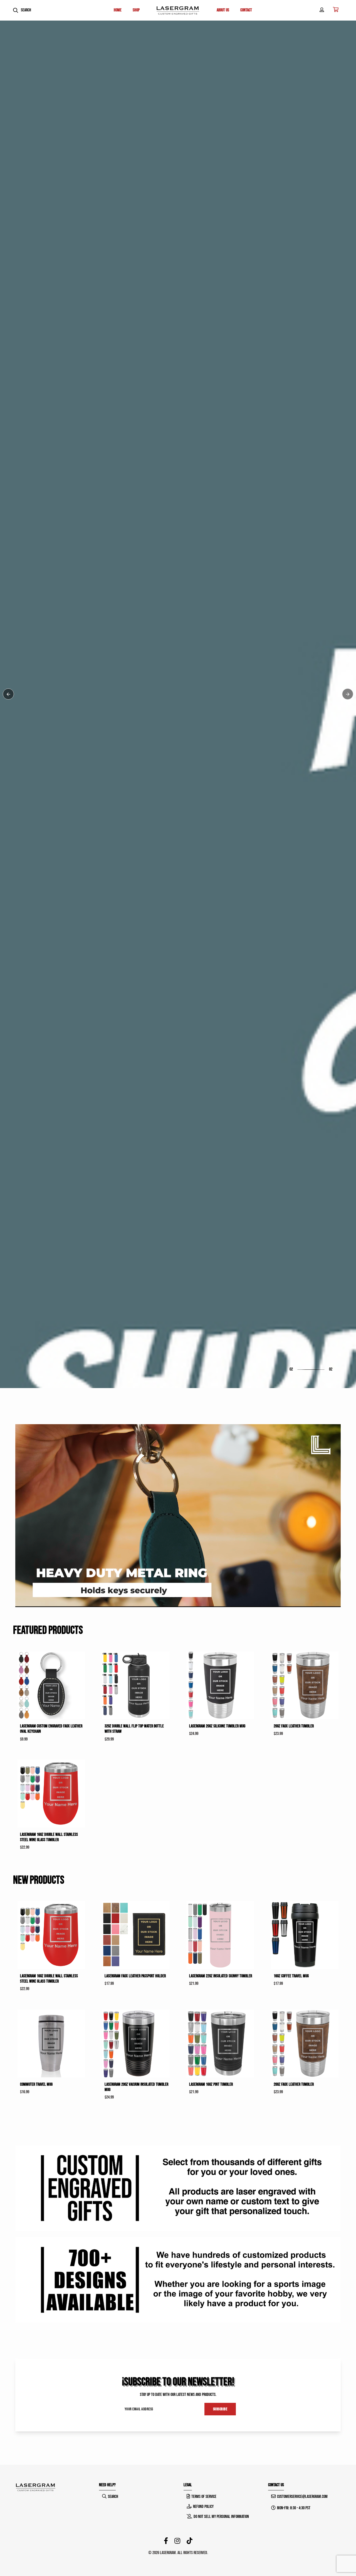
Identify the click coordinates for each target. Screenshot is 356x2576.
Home (118, 10)
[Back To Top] (340, 2560)
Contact (246, 10)
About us (223, 10)
